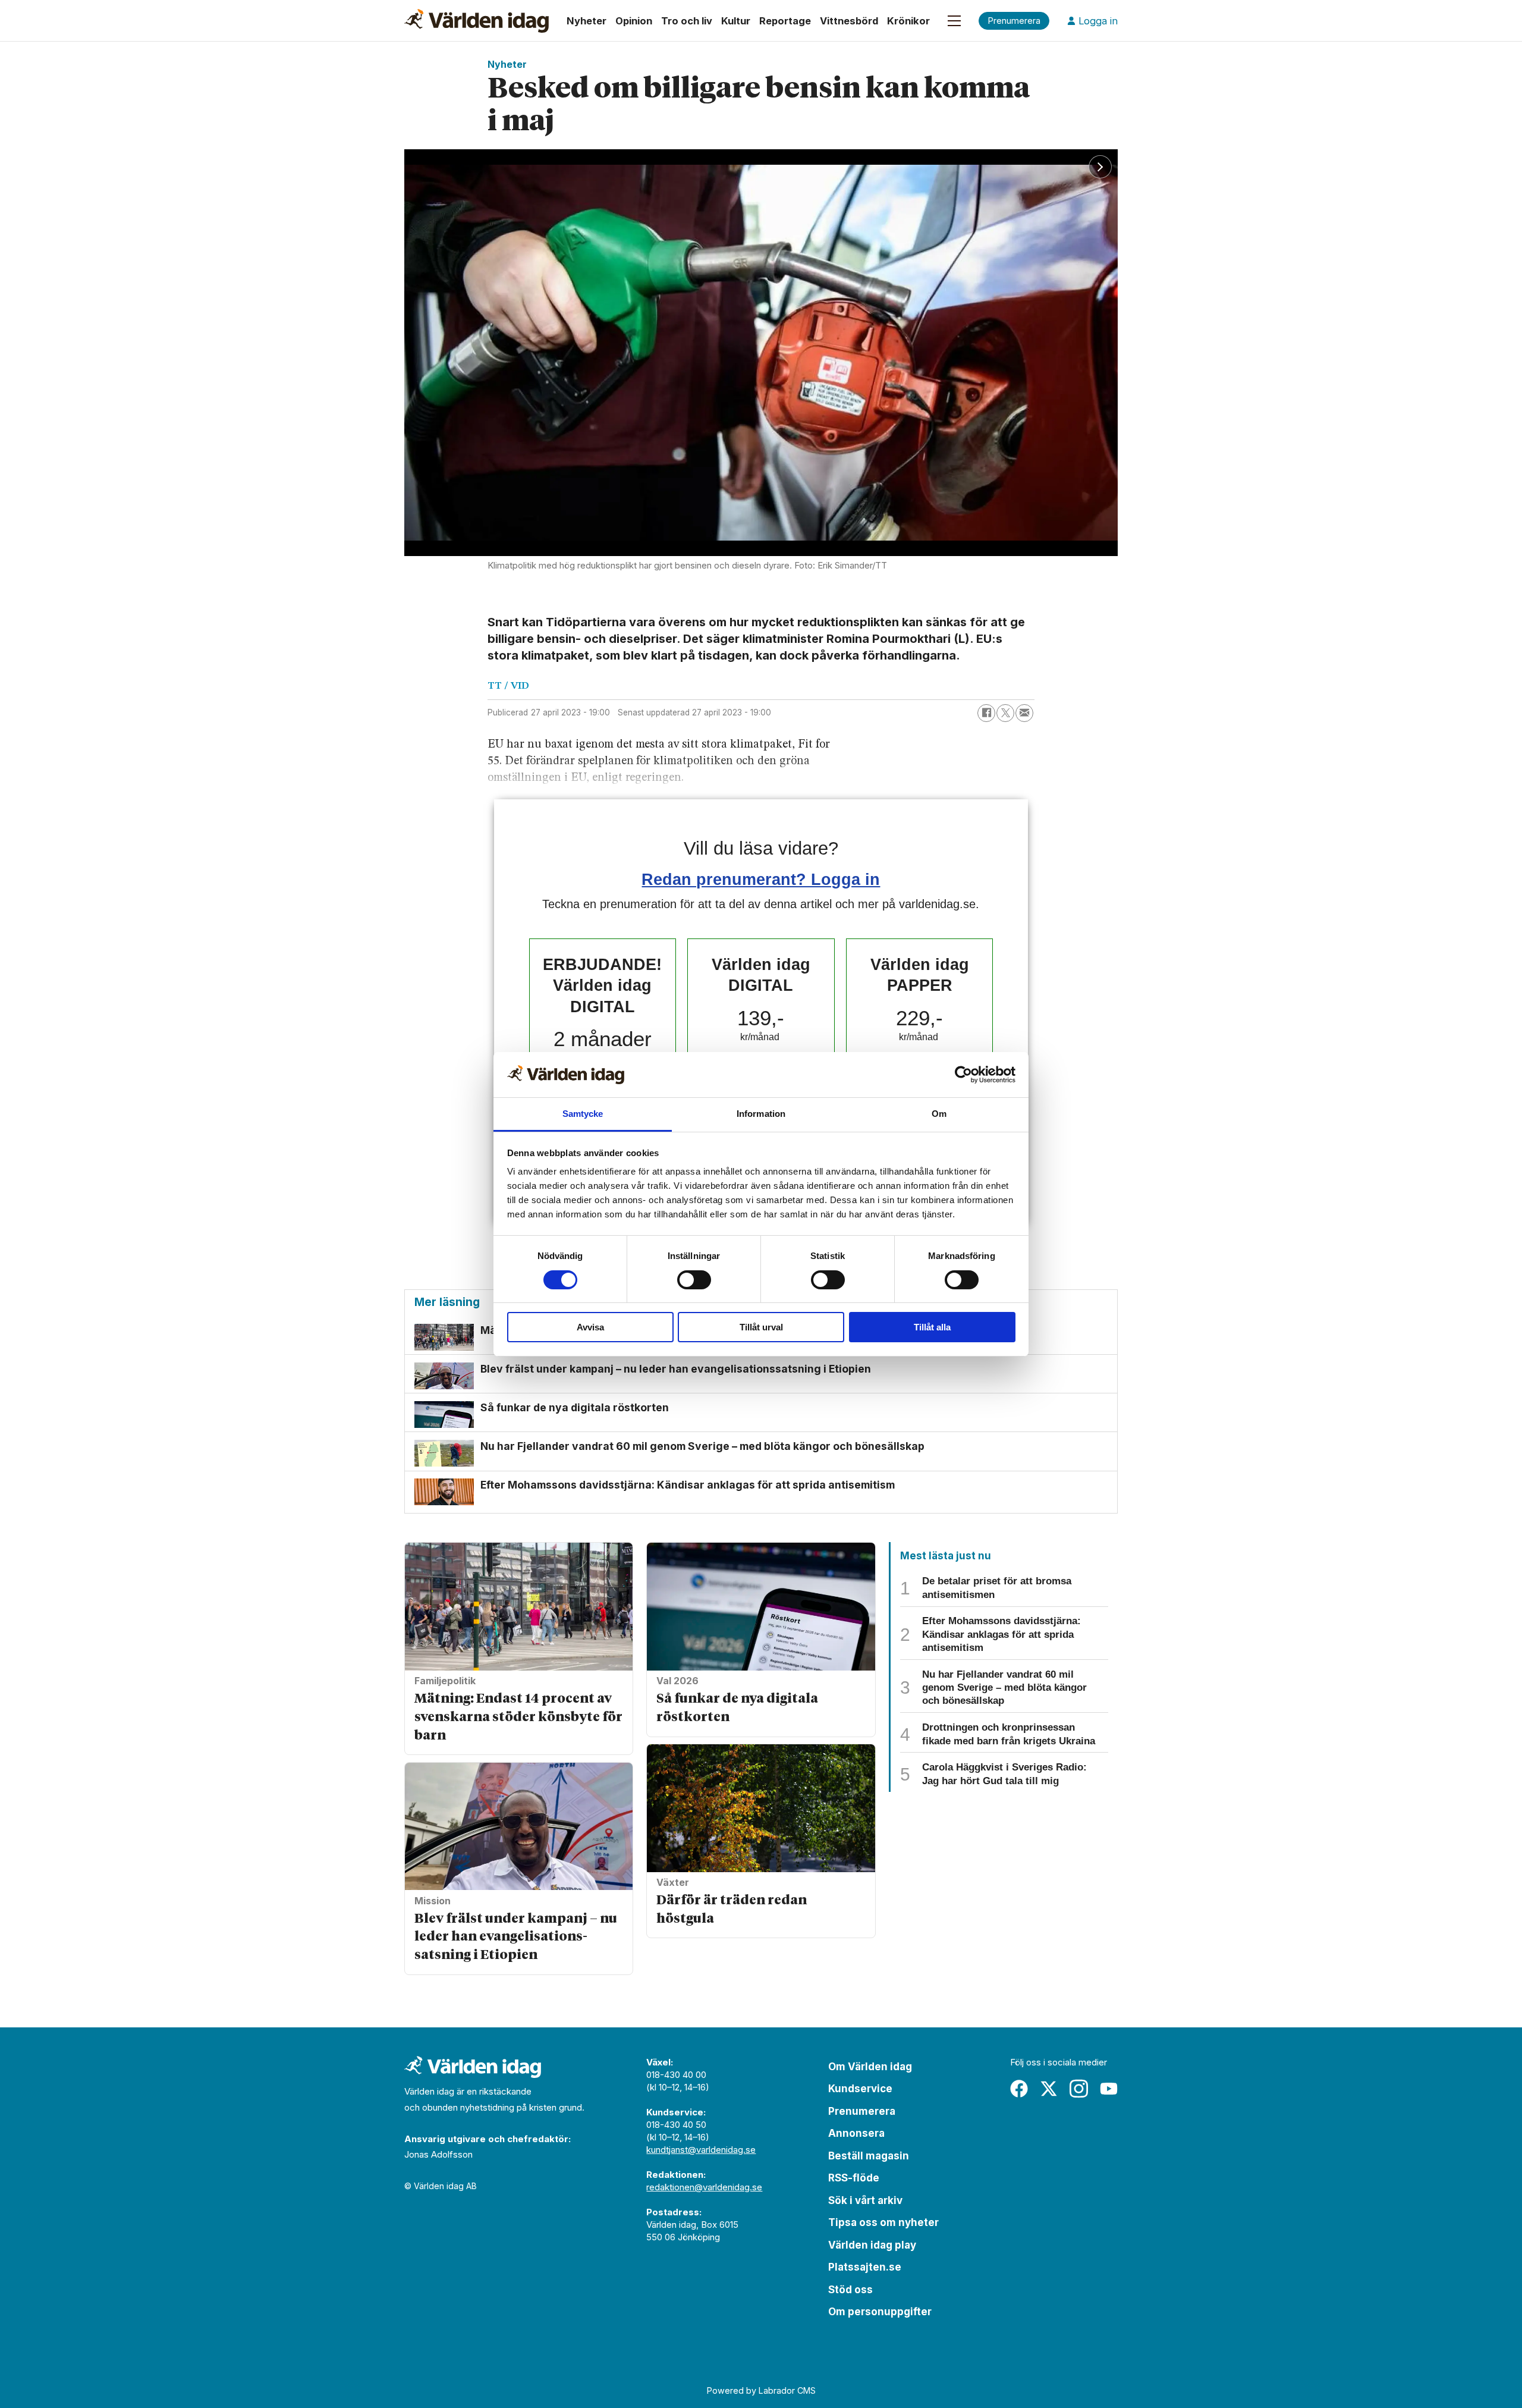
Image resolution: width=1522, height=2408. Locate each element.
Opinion (634, 21)
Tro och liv (687, 21)
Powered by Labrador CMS (761, 2390)
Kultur (736, 21)
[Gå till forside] (477, 21)
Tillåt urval (761, 1327)
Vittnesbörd (849, 21)
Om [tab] (939, 1114)
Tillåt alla (932, 1327)
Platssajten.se (865, 2267)
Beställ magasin (869, 2156)
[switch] (694, 1280)
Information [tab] (761, 1114)
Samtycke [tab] (583, 1114)
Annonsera (856, 2133)
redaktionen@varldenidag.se (704, 2187)
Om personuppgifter (880, 2312)
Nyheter (587, 21)
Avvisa (590, 1327)
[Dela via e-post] (1024, 713)
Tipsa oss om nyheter (883, 2222)
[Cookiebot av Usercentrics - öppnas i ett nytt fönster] (963, 1075)
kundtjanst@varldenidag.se (701, 2150)
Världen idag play (872, 2245)
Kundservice (860, 2089)
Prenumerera (862, 2111)
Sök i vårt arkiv (865, 2200)
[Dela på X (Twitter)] (1005, 713)
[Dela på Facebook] (986, 713)
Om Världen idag (870, 2067)
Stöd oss (850, 2290)
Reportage (785, 21)
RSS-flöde (854, 2178)
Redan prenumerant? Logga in (761, 879)
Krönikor (908, 21)
